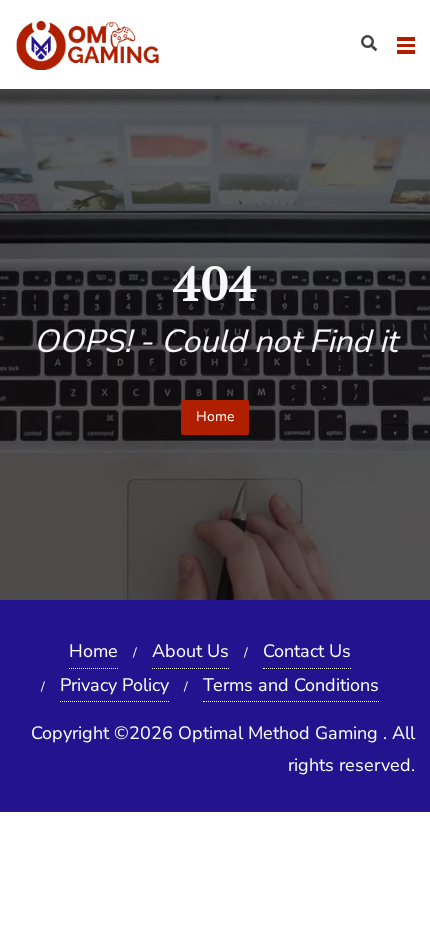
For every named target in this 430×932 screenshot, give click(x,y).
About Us (190, 651)
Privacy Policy (114, 685)
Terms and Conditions (291, 685)
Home (215, 416)
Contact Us (307, 651)
